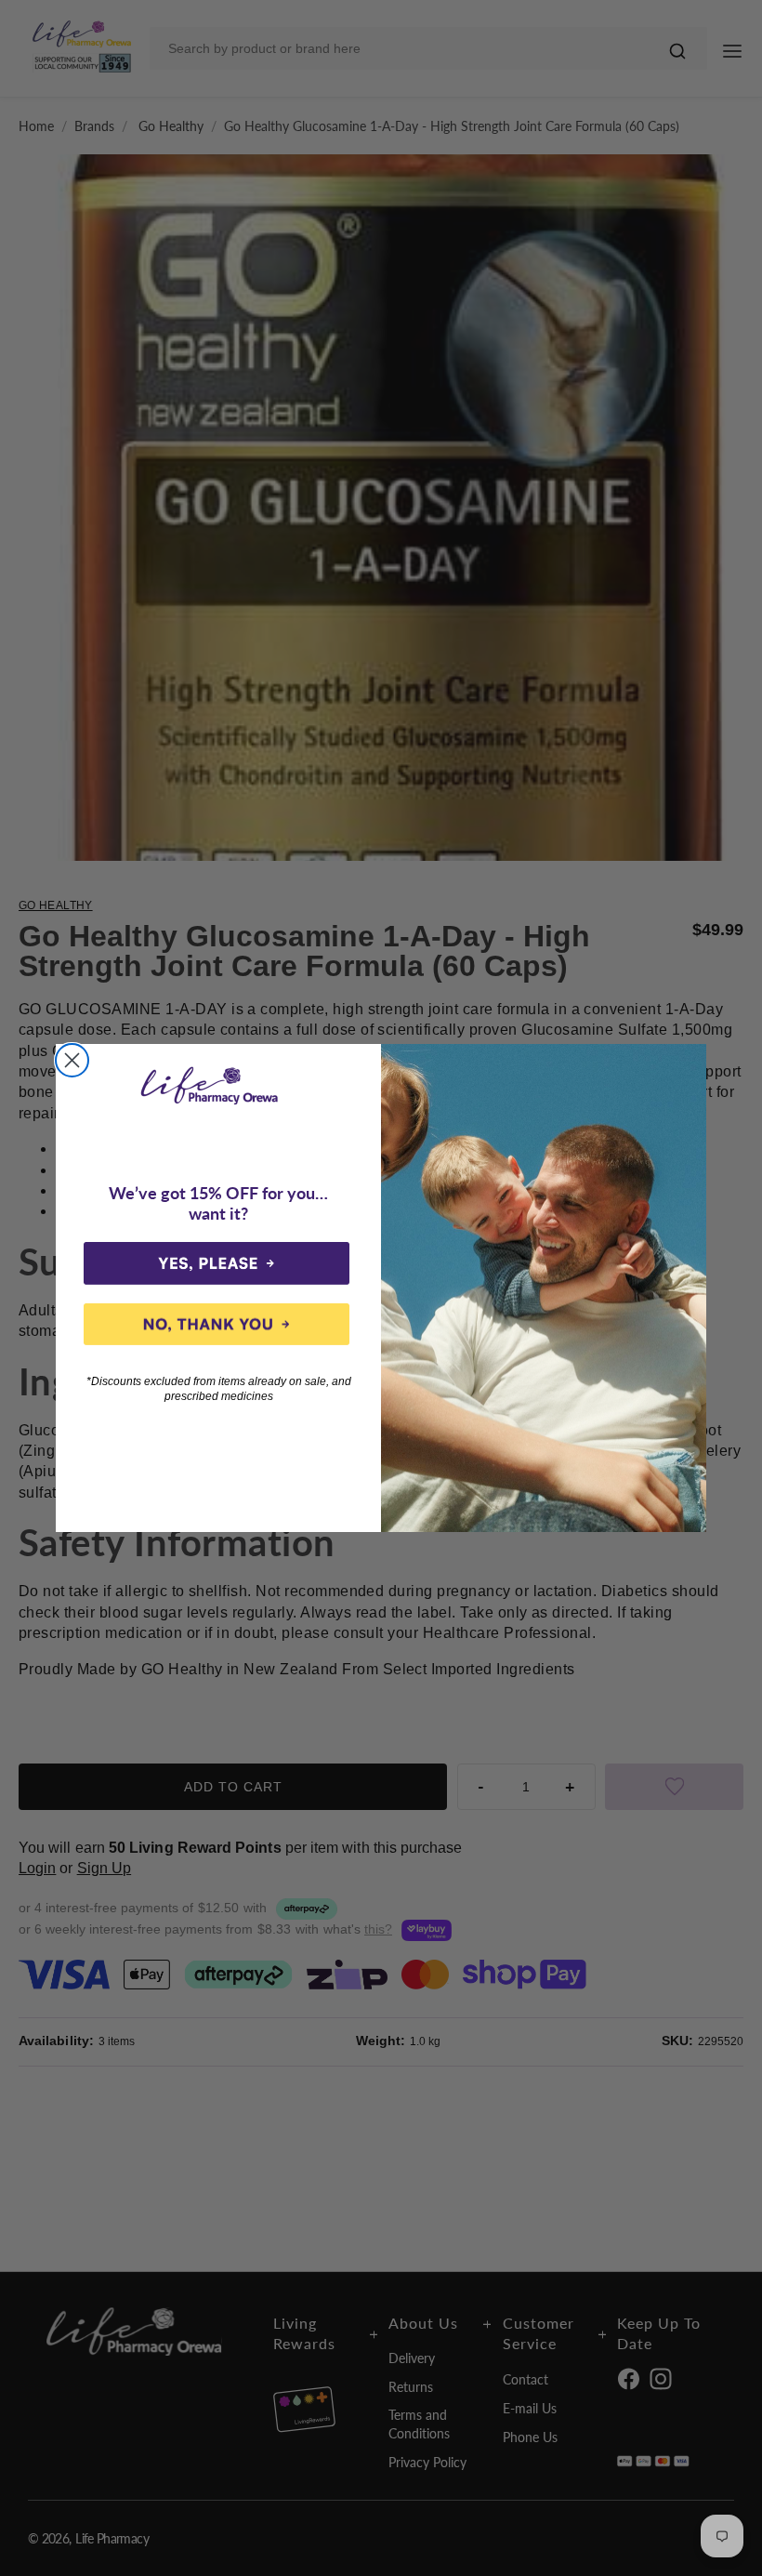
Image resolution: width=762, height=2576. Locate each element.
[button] (217, 1263)
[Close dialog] (72, 1060)
